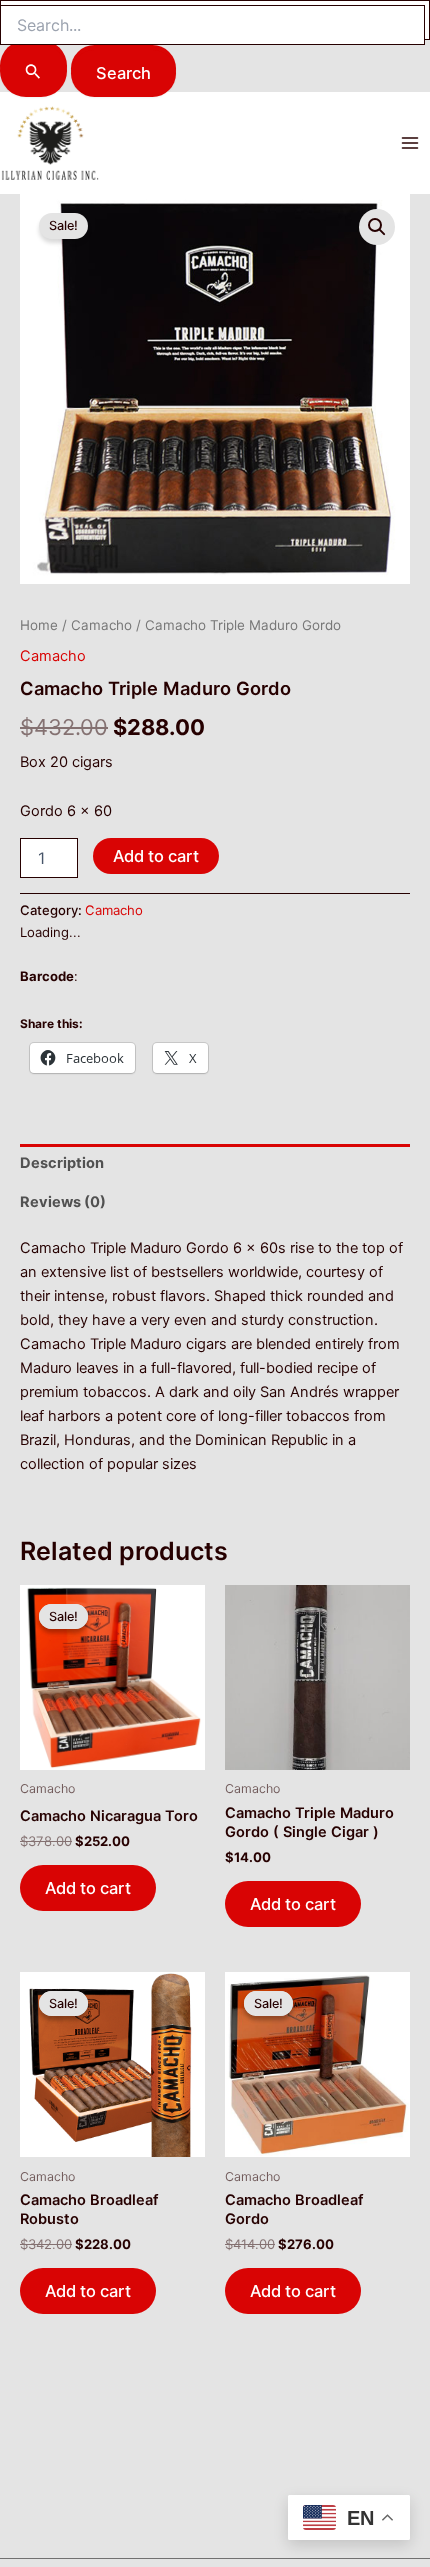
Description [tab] (62, 1163)
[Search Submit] (33, 71)
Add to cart (156, 856)
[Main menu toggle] (410, 143)
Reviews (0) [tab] (63, 1202)
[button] (377, 227)
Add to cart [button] (88, 1888)
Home (39, 625)
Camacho (101, 625)
